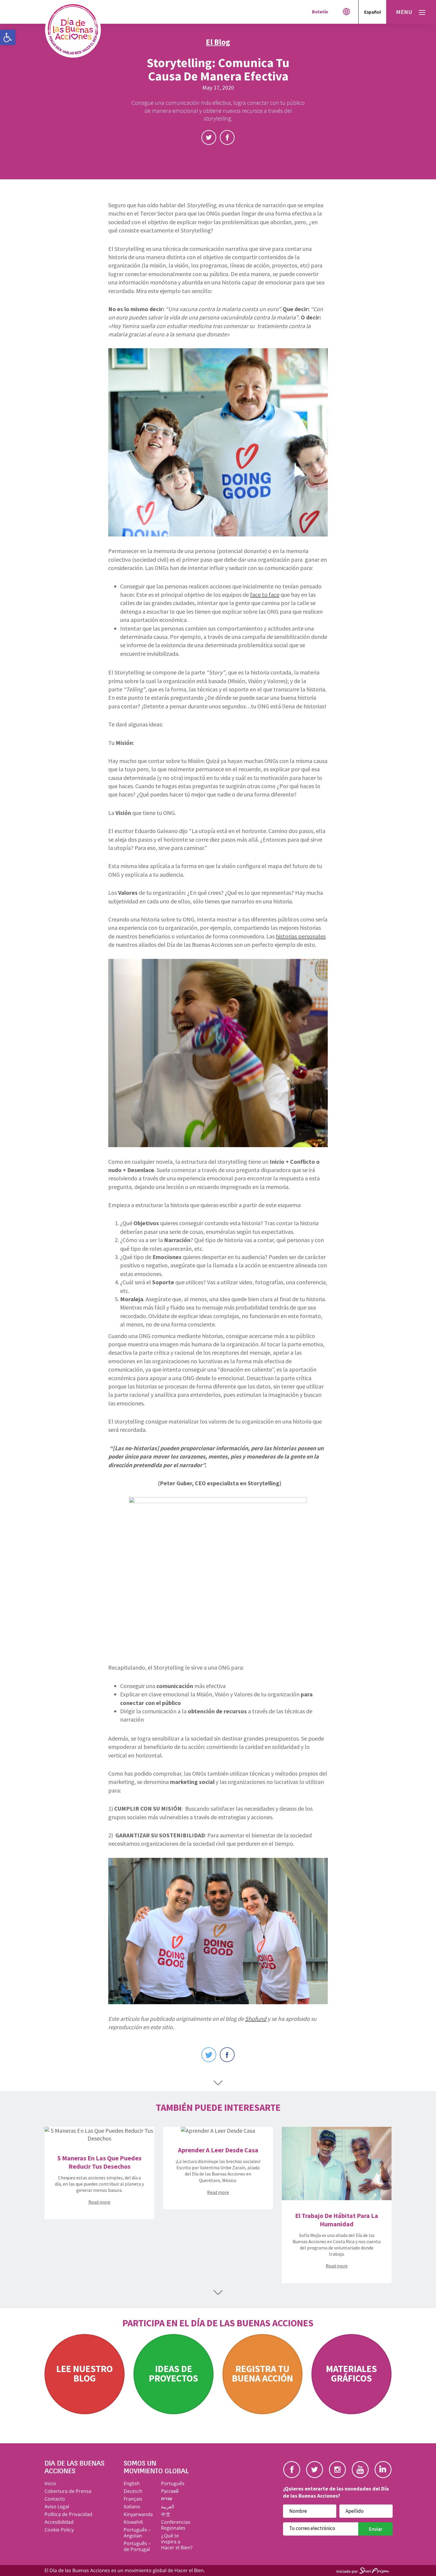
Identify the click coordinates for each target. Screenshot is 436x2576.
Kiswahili (133, 2522)
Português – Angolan (137, 2533)
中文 (166, 2514)
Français (133, 2499)
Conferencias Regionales (176, 2525)
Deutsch (133, 2491)
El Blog (218, 42)
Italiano (132, 2507)
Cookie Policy (59, 2530)
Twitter (209, 137)
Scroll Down (218, 2083)
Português (173, 2483)
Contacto (55, 2499)
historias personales (301, 936)
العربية (168, 2507)
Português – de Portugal (137, 2546)
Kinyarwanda (138, 2514)
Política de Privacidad (68, 2514)
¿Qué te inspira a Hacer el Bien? (177, 2542)
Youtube (360, 2470)
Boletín (320, 12)
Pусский (170, 2491)
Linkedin (383, 2470)
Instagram (337, 2470)
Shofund (256, 2019)
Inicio (50, 2483)
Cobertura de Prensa (68, 2491)
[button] (8, 37)
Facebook (227, 137)
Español (373, 12)
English (132, 2483)
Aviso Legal (57, 2507)
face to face (265, 594)
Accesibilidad (59, 2522)
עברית (167, 2499)
